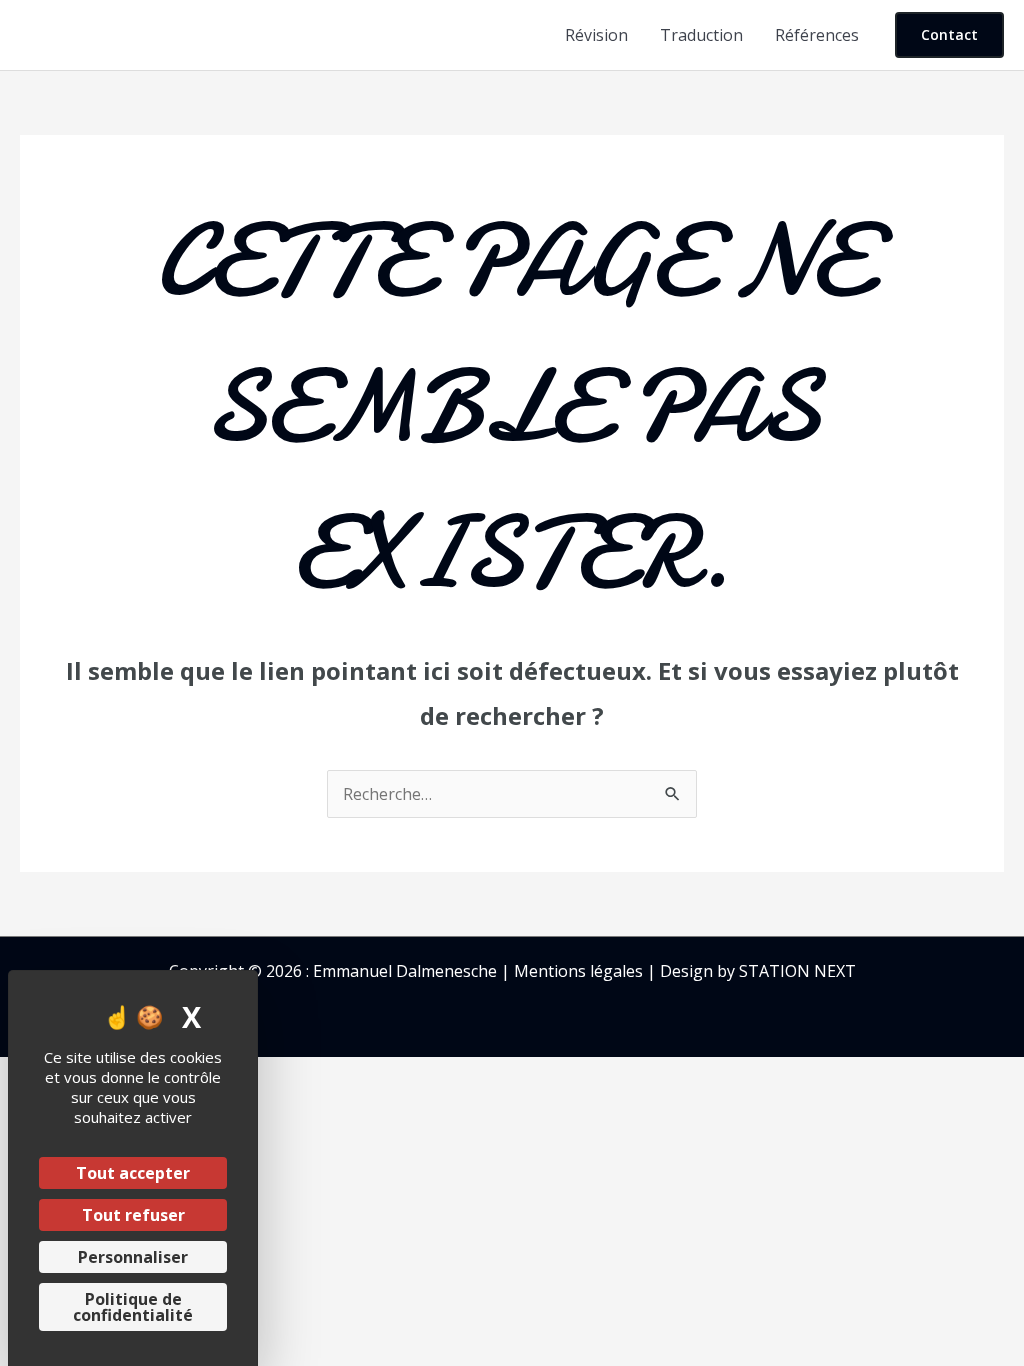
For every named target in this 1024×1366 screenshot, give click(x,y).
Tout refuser (133, 1215)
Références (817, 35)
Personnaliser (133, 1257)
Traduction (701, 35)
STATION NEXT (797, 971)
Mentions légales (578, 971)
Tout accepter (133, 1173)
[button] (949, 35)
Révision (596, 35)
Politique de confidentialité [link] (133, 1307)
